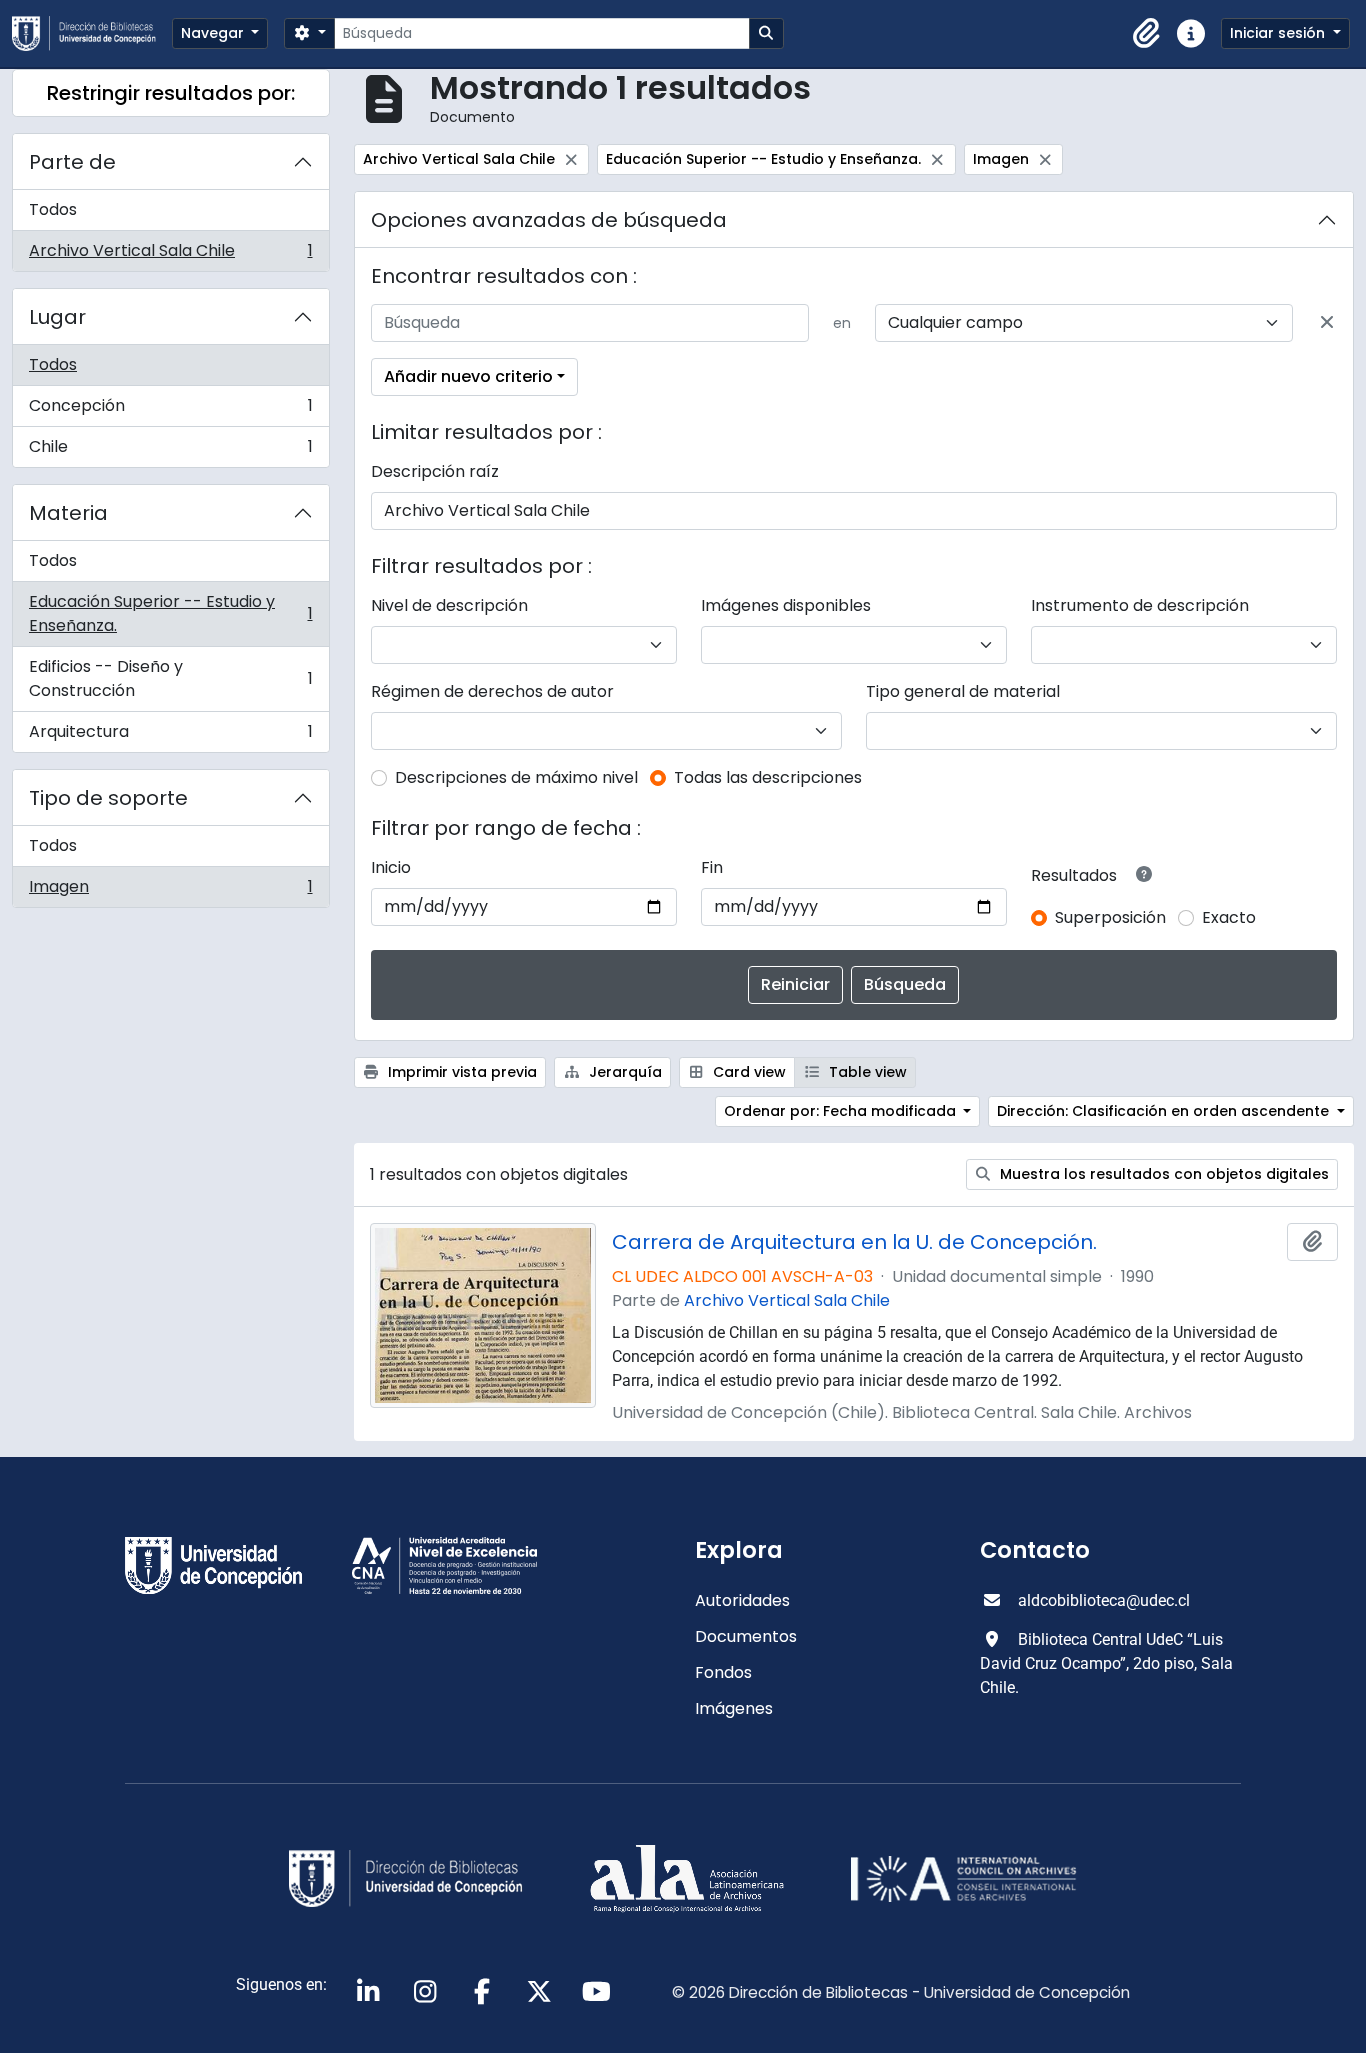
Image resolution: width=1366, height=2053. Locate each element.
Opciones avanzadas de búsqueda (549, 220)
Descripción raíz (435, 471)
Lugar (57, 317)
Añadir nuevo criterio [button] (468, 376)
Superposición (1110, 917)
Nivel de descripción (449, 605)
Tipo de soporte (108, 798)
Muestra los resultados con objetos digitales (1162, 1174)
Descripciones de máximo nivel (516, 777)
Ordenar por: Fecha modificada (842, 1111)
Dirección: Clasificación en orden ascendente (1165, 1111)
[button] (1147, 34)
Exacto (1229, 917)
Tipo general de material (963, 691)
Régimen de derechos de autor (492, 691)
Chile (170, 451)
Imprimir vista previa (460, 1072)
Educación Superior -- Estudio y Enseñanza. (170, 613)
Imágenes (734, 1708)
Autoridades (742, 1600)
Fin (712, 867)
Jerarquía (623, 1072)
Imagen (170, 891)
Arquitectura (170, 736)
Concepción (170, 410)
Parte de (72, 162)
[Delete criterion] (1327, 323)
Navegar (214, 33)
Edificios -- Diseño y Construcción (170, 678)
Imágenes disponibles (786, 605)
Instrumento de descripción (1140, 605)
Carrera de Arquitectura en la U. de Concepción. (854, 1242)
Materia (68, 513)
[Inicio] (92, 33)
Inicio (391, 867)
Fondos (723, 1672)
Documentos (746, 1636)
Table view (866, 1072)
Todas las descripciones (768, 777)
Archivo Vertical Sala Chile (170, 255)
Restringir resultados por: (171, 93)
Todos (53, 209)
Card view (747, 1072)
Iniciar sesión (1279, 33)
